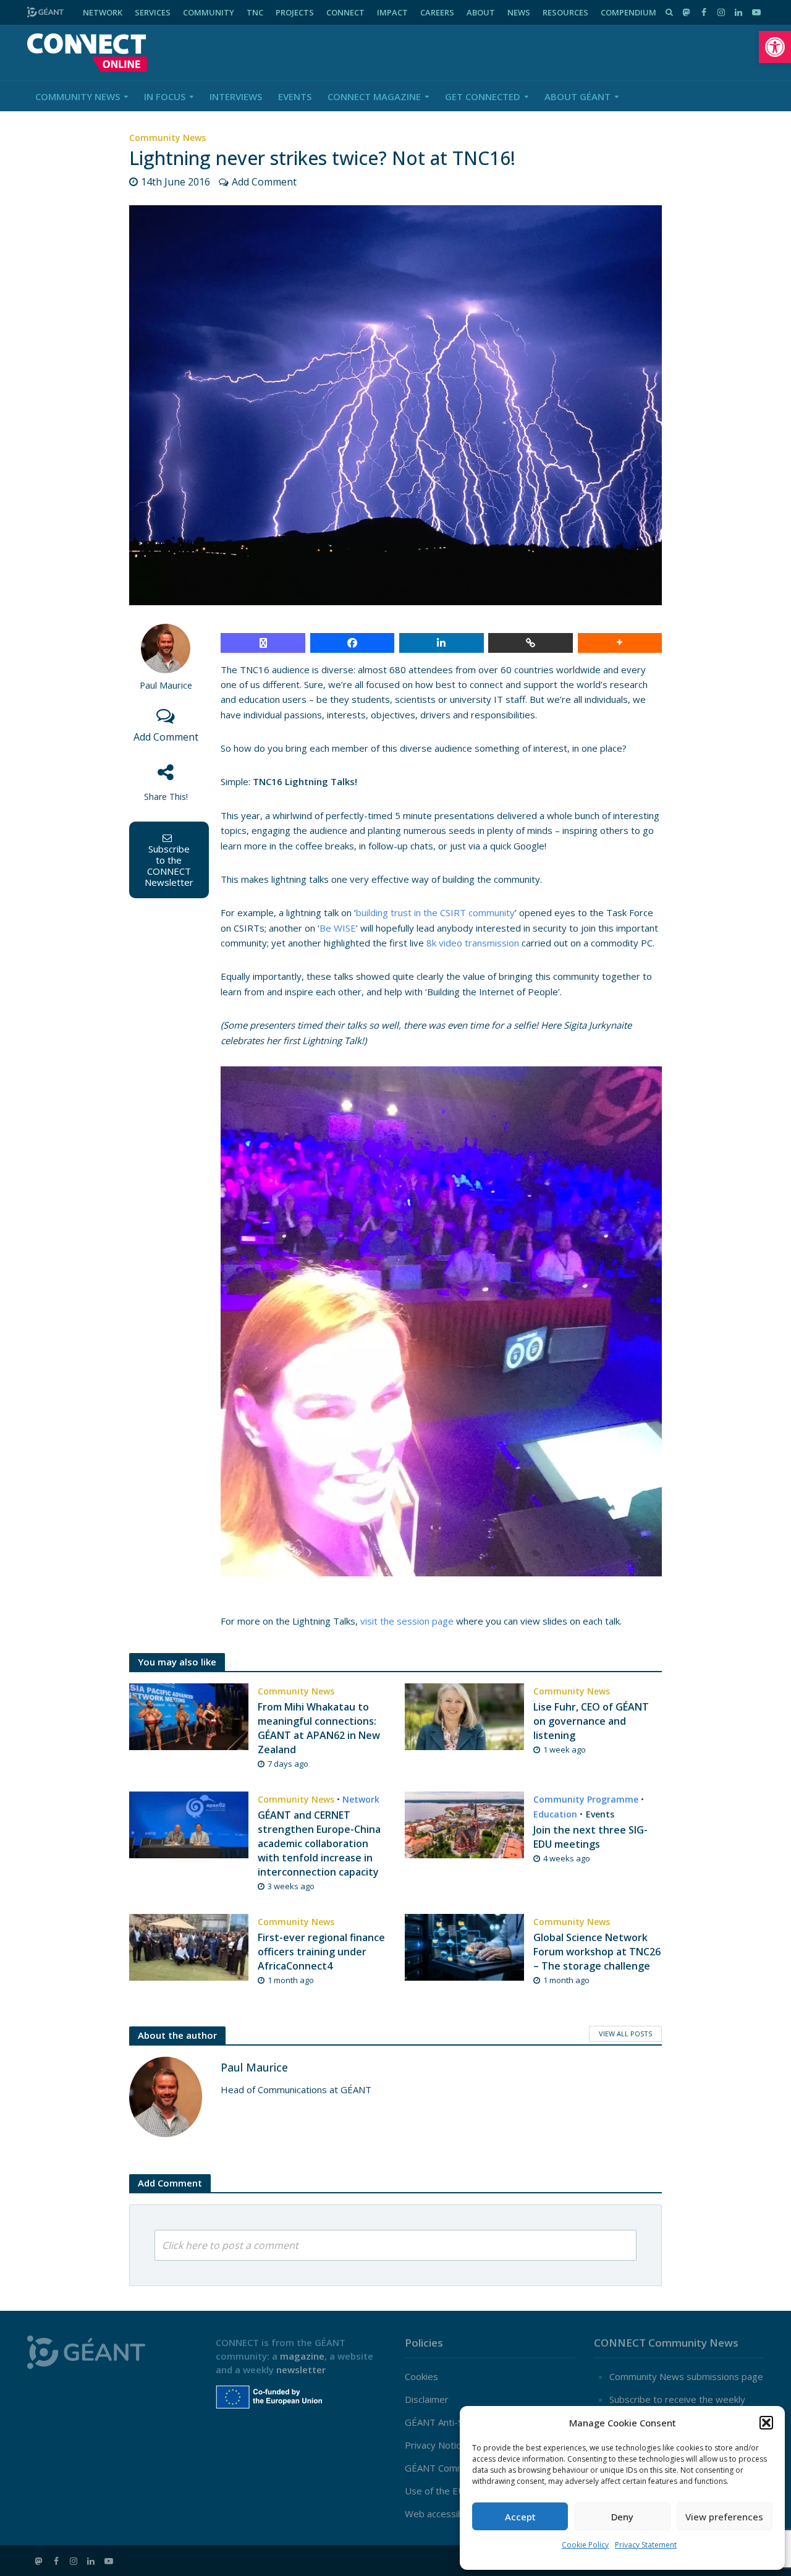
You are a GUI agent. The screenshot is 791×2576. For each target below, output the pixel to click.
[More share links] (620, 643)
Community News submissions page (686, 2376)
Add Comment (264, 182)
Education (555, 1814)
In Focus (165, 96)
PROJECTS (295, 12)
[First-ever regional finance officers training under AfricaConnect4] (189, 1946)
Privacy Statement (646, 2545)
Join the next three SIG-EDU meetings (590, 1837)
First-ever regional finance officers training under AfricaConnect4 (321, 1952)
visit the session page (407, 1621)
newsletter (301, 2370)
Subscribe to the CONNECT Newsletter (169, 865)
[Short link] (531, 643)
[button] (775, 47)
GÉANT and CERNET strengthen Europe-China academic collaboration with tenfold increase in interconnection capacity (319, 1843)
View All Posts (625, 2034)
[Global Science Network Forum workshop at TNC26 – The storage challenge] (464, 1946)
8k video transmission (473, 943)
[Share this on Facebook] (353, 643)
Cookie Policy (585, 2545)
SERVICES (153, 12)
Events (295, 96)
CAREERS (437, 12)
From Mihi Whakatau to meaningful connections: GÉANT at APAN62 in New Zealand (319, 1728)
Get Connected (483, 96)
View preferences (724, 2517)
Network (361, 1799)
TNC (255, 12)
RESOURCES (565, 12)
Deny (622, 2517)
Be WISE (338, 928)
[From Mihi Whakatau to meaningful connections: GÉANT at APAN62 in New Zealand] (189, 1715)
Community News (78, 96)
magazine (302, 2356)
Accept (520, 2517)
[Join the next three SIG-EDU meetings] (464, 1824)
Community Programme (586, 1799)
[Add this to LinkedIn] (442, 643)
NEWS (519, 12)
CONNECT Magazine (374, 96)
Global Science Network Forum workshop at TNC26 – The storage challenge (597, 1952)
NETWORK (103, 12)
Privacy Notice (435, 2445)
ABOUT (481, 12)
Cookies (421, 2376)
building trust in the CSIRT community (435, 912)
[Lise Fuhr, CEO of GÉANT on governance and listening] (464, 1715)
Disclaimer (427, 2399)
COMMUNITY (209, 12)
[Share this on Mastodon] (263, 643)
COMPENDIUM (628, 12)
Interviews (236, 96)
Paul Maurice (166, 685)
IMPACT (392, 12)
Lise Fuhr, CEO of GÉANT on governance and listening (591, 1721)
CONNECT (345, 12)
